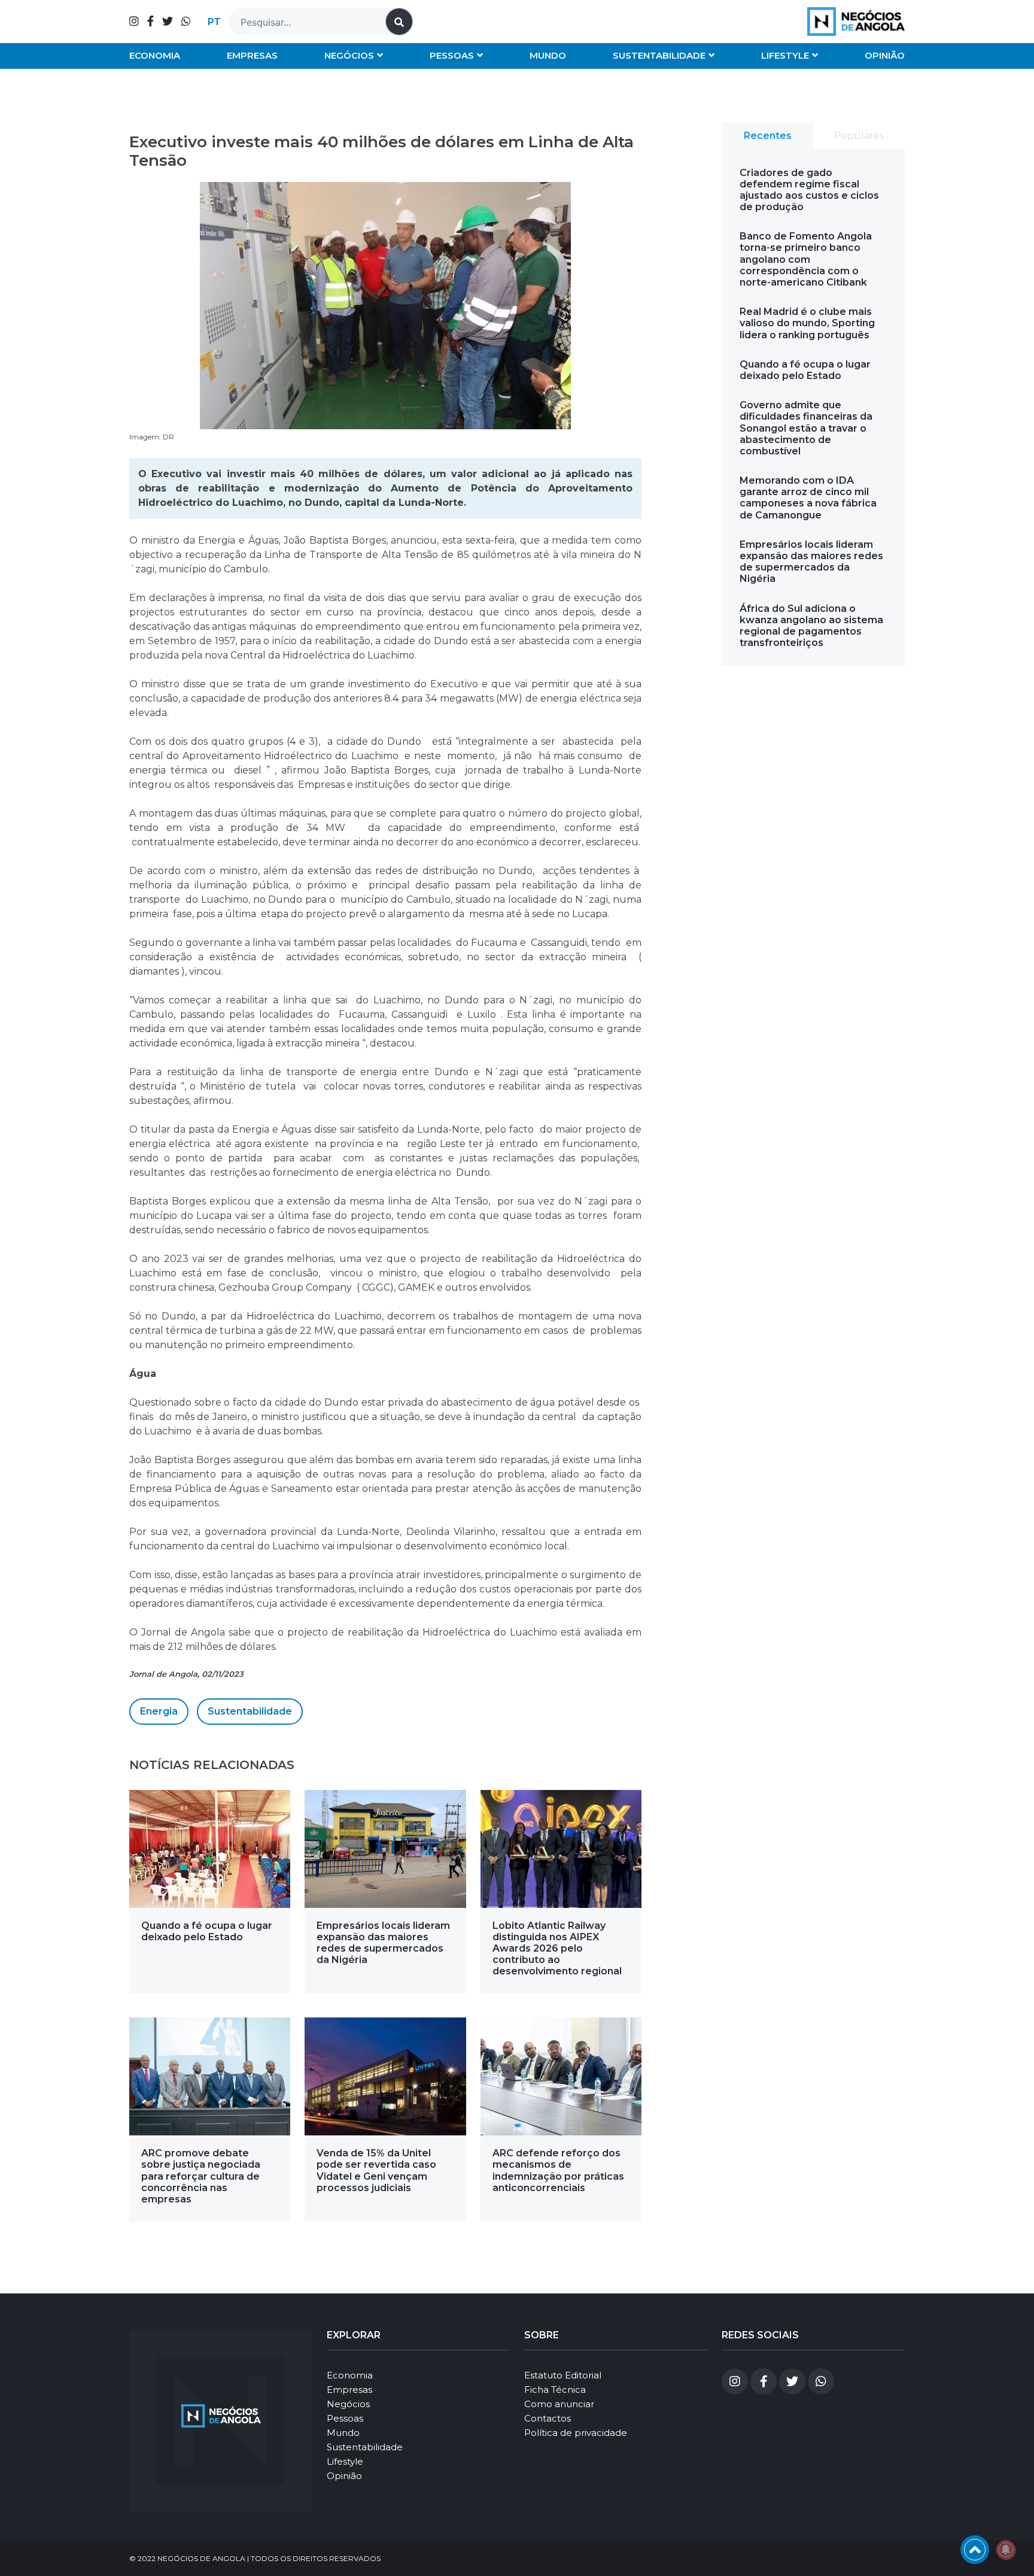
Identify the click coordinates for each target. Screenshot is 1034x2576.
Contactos (548, 2418)
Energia (159, 1711)
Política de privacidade (576, 2433)
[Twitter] (168, 22)
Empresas (252, 55)
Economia (155, 55)
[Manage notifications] (1006, 2550)
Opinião (885, 55)
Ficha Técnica (555, 2390)
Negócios (349, 55)
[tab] (767, 136)
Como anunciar (559, 2404)
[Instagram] (134, 22)
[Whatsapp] (186, 22)
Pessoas (452, 55)
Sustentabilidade (659, 55)
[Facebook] (150, 22)
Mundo (548, 55)
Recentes (768, 136)
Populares (859, 136)
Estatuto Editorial (563, 2375)
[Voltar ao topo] (975, 2550)
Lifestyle (785, 55)
